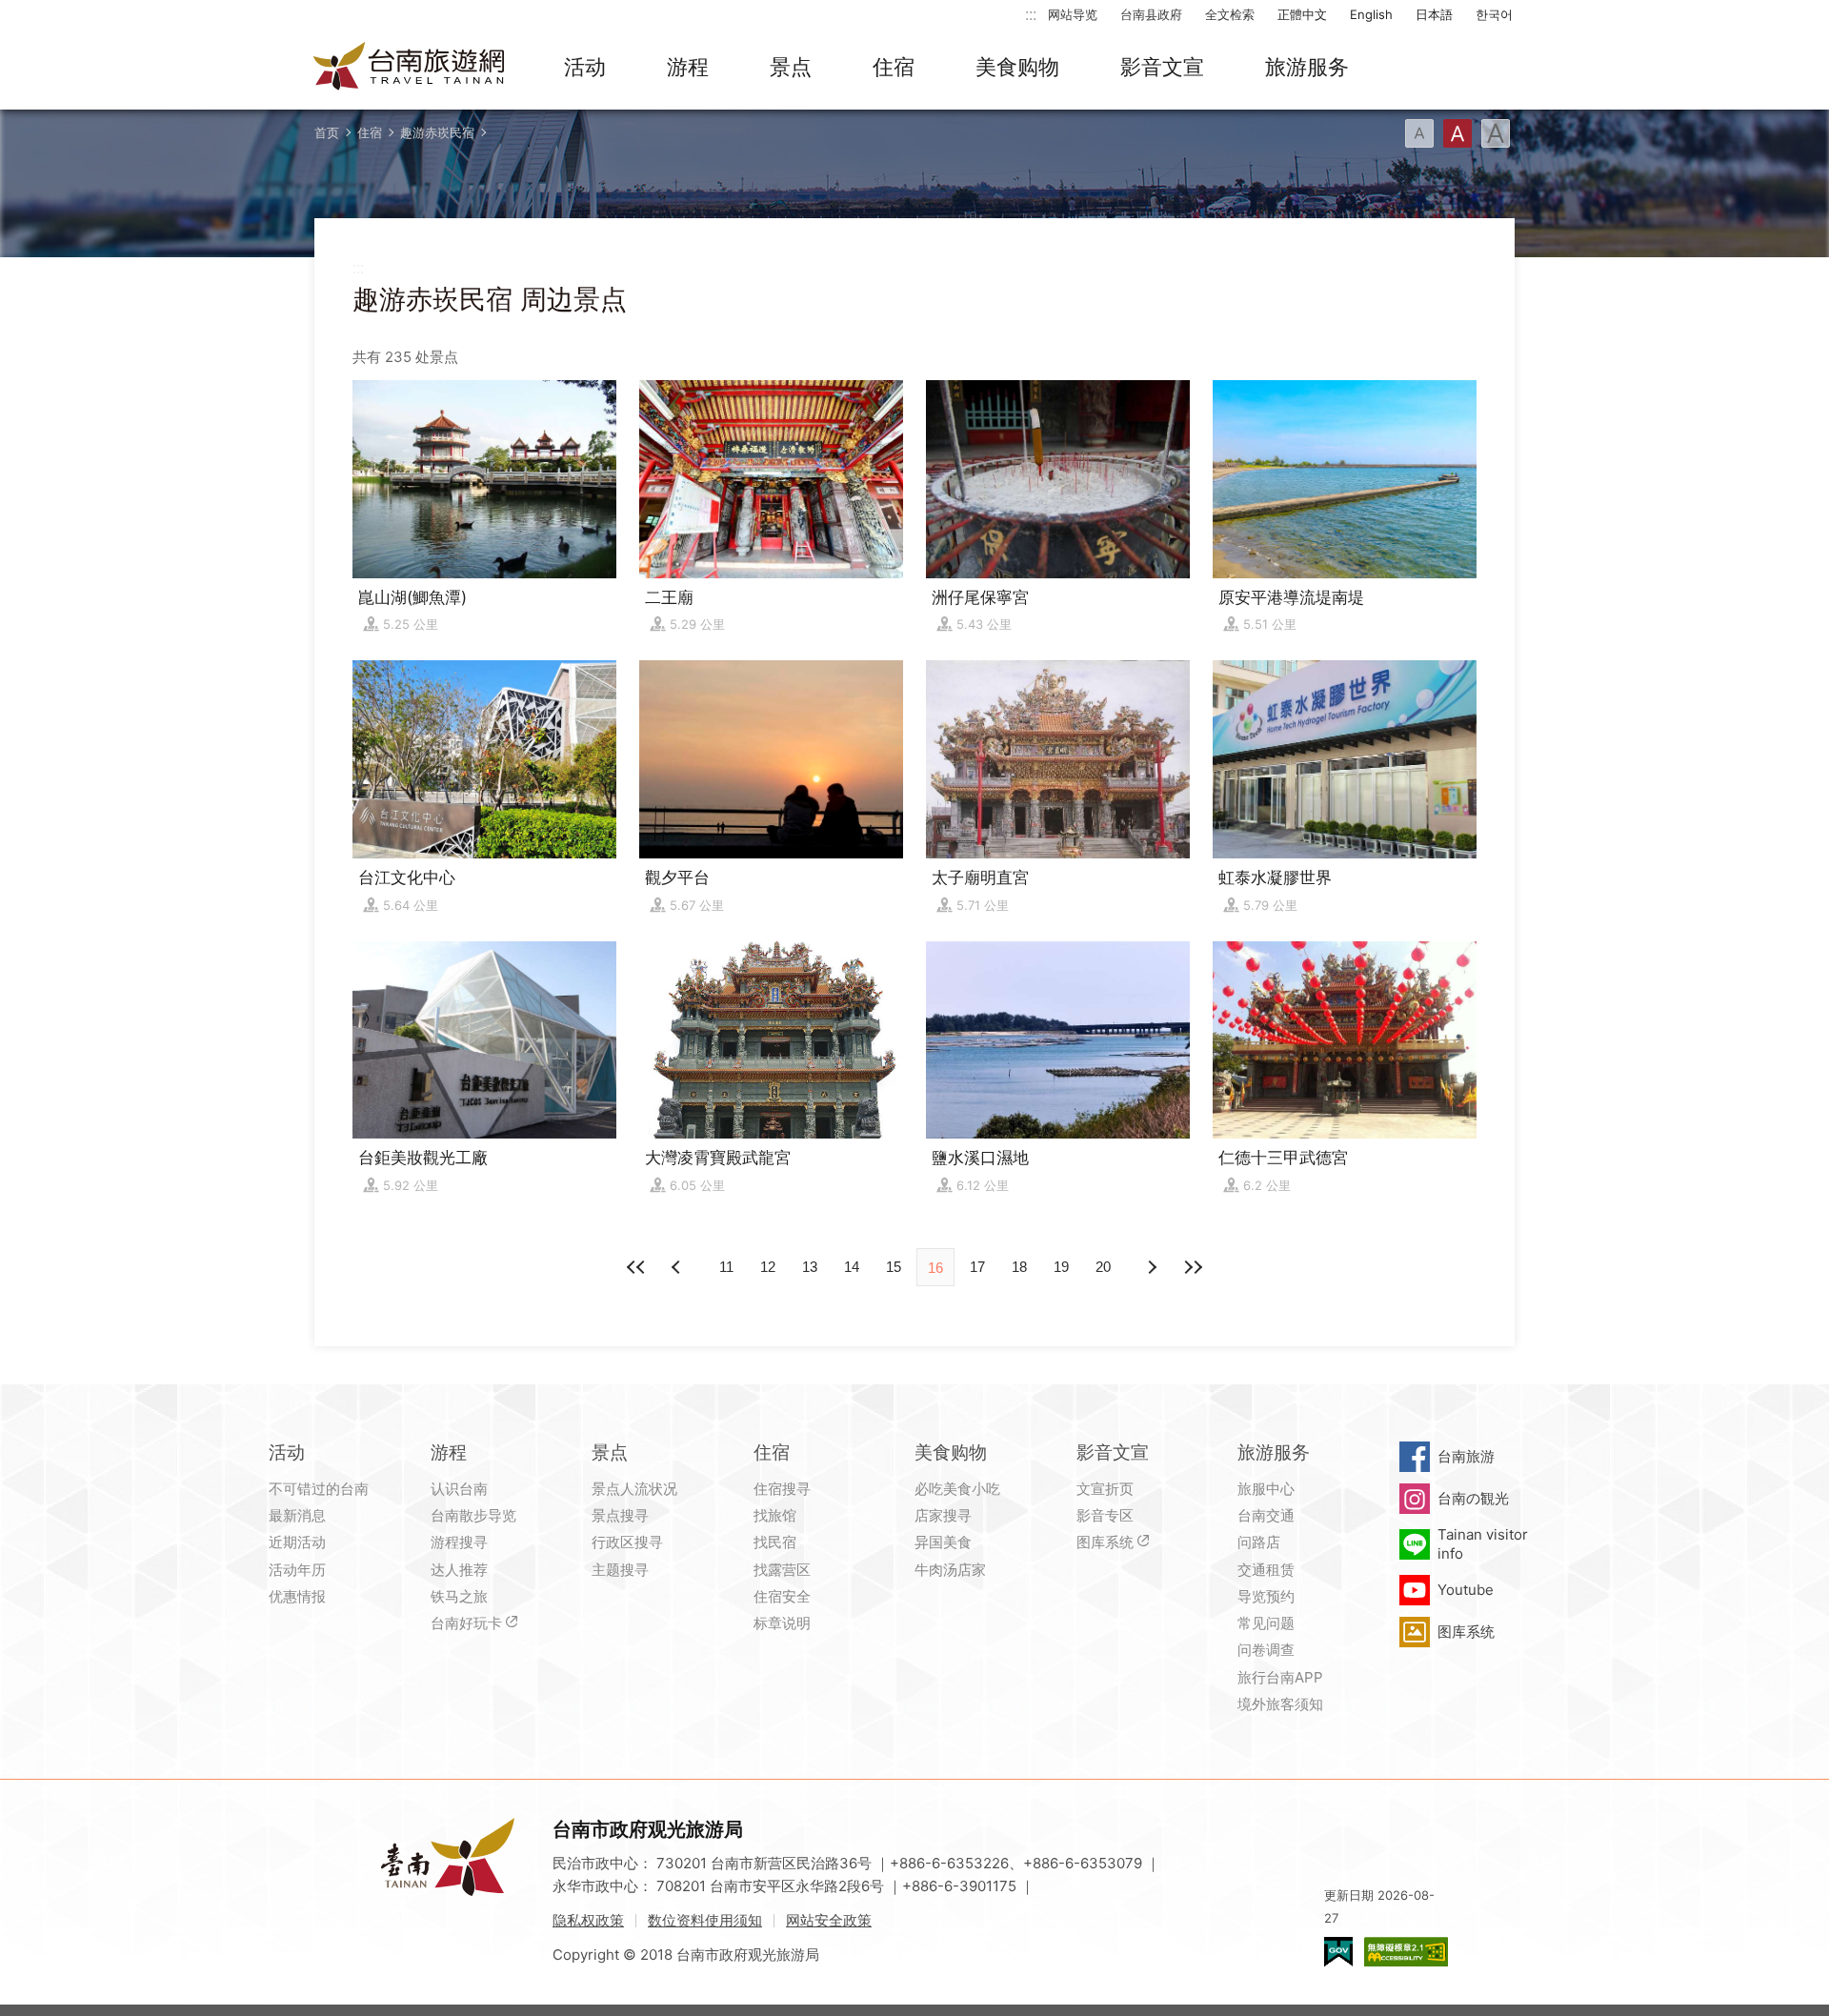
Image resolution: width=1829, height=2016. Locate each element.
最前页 (636, 1267)
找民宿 (775, 1542)
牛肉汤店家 (950, 1570)
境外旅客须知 (1280, 1704)
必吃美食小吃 (957, 1489)
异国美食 (943, 1542)
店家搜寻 (943, 1515)
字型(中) (1457, 133)
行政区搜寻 (627, 1542)
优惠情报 (297, 1596)
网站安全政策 (829, 1920)
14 (852, 1267)
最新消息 (297, 1515)
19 (1061, 1267)
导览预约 (1266, 1596)
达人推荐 (459, 1570)
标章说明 (782, 1623)
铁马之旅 (459, 1596)
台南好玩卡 (466, 1623)
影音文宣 (1162, 67)
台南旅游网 (410, 68)
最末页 (1193, 1267)
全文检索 (1230, 14)
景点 (791, 67)
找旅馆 (775, 1515)
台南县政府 (1151, 14)
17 (977, 1267)
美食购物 (1017, 67)
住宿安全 (782, 1596)
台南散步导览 (473, 1515)
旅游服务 (1307, 67)
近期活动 (297, 1542)
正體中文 (1302, 14)
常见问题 (1266, 1623)
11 (726, 1267)
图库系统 (1105, 1542)
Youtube (1466, 1590)
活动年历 (297, 1570)
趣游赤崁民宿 (437, 132)
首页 (327, 132)
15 (894, 1267)
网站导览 (1073, 14)
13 (810, 1267)
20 (1103, 1267)
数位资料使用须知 (705, 1920)
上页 (1151, 1267)
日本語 (1434, 14)
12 (768, 1267)
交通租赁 (1266, 1570)
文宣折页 (1105, 1489)
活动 (585, 67)
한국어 (1494, 14)
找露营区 (782, 1570)
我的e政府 (1338, 1952)
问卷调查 (1266, 1650)
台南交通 (1266, 1515)
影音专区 (1105, 1515)
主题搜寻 (620, 1570)
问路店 (1259, 1542)
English (1371, 14)
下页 (678, 1267)
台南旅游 (1466, 1456)
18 (1019, 1267)
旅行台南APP (1280, 1677)
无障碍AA (1406, 1952)
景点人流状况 (634, 1489)
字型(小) (1419, 133)
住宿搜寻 (782, 1489)
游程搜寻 (459, 1542)
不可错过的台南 (319, 1489)
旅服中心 (1266, 1489)
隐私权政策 (588, 1920)
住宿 (894, 67)
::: (1031, 14)
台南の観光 (1473, 1498)
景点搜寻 (620, 1515)
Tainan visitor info (1483, 1544)
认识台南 (459, 1489)
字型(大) (1496, 133)
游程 (688, 67)
